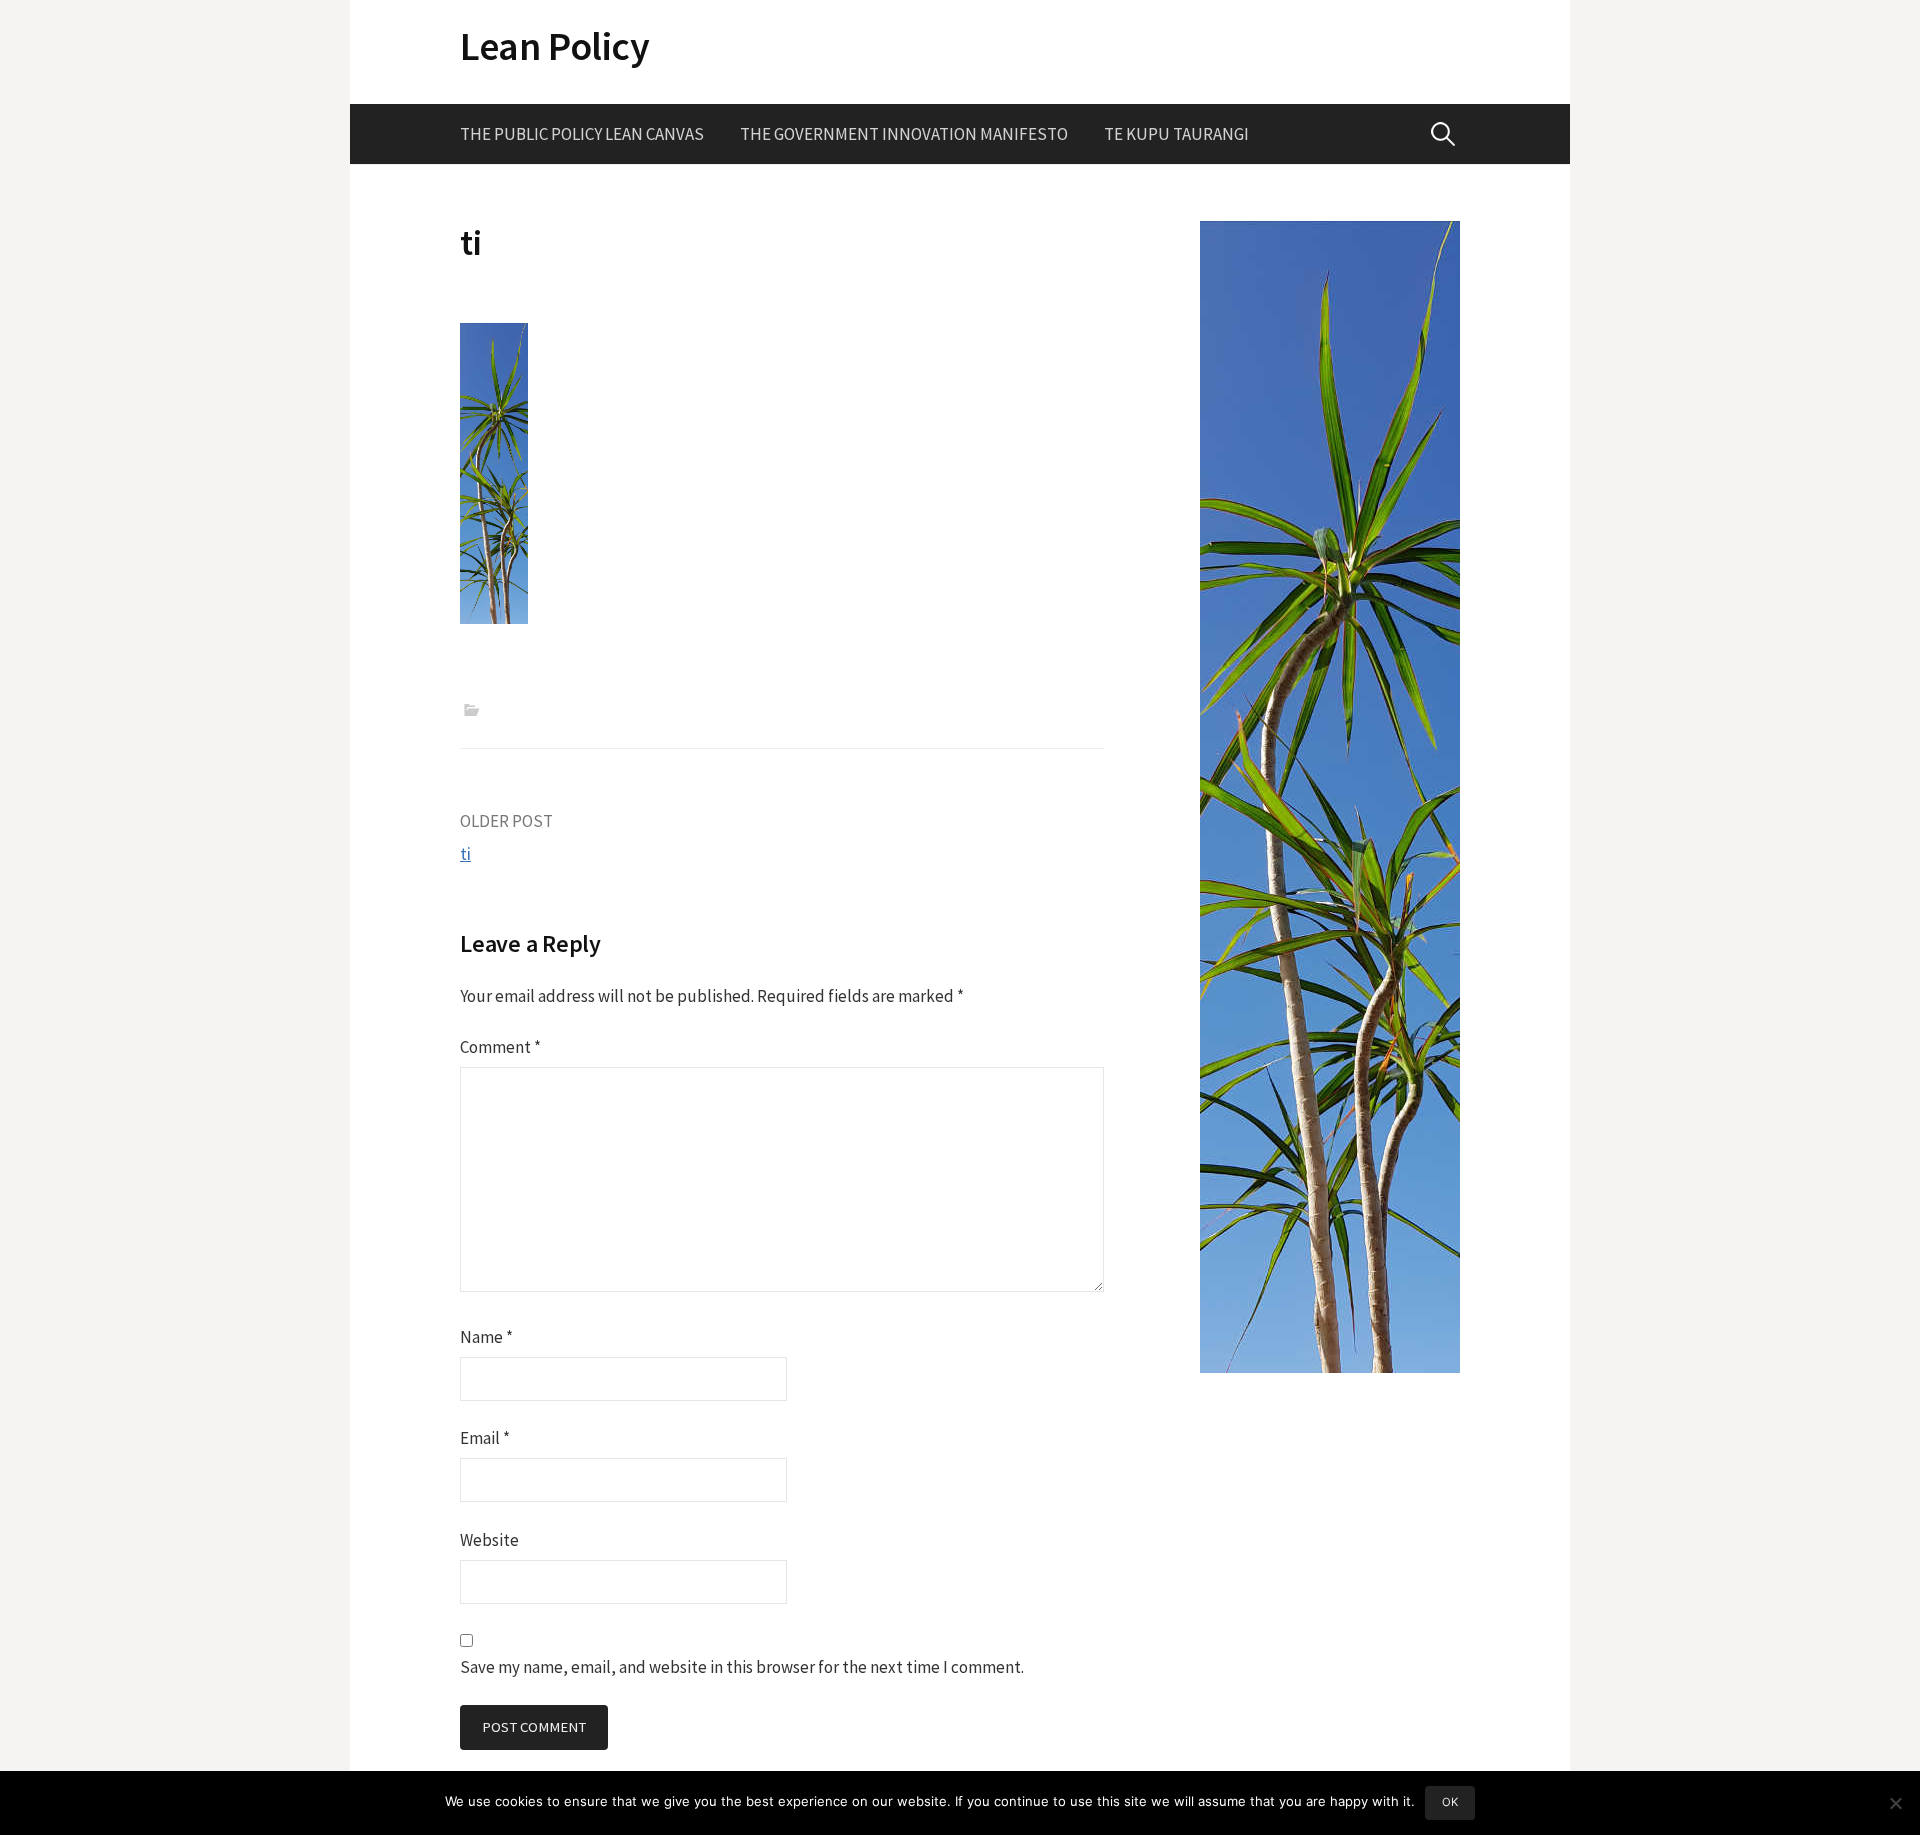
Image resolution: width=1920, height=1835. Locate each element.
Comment (500, 1047)
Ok (1450, 1802)
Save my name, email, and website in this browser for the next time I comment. (742, 1667)
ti (465, 853)
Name (486, 1337)
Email (485, 1438)
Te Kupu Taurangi (1176, 134)
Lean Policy (555, 46)
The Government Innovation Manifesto (904, 134)
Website (489, 1540)
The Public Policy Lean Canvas (582, 134)
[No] (1895, 1803)
